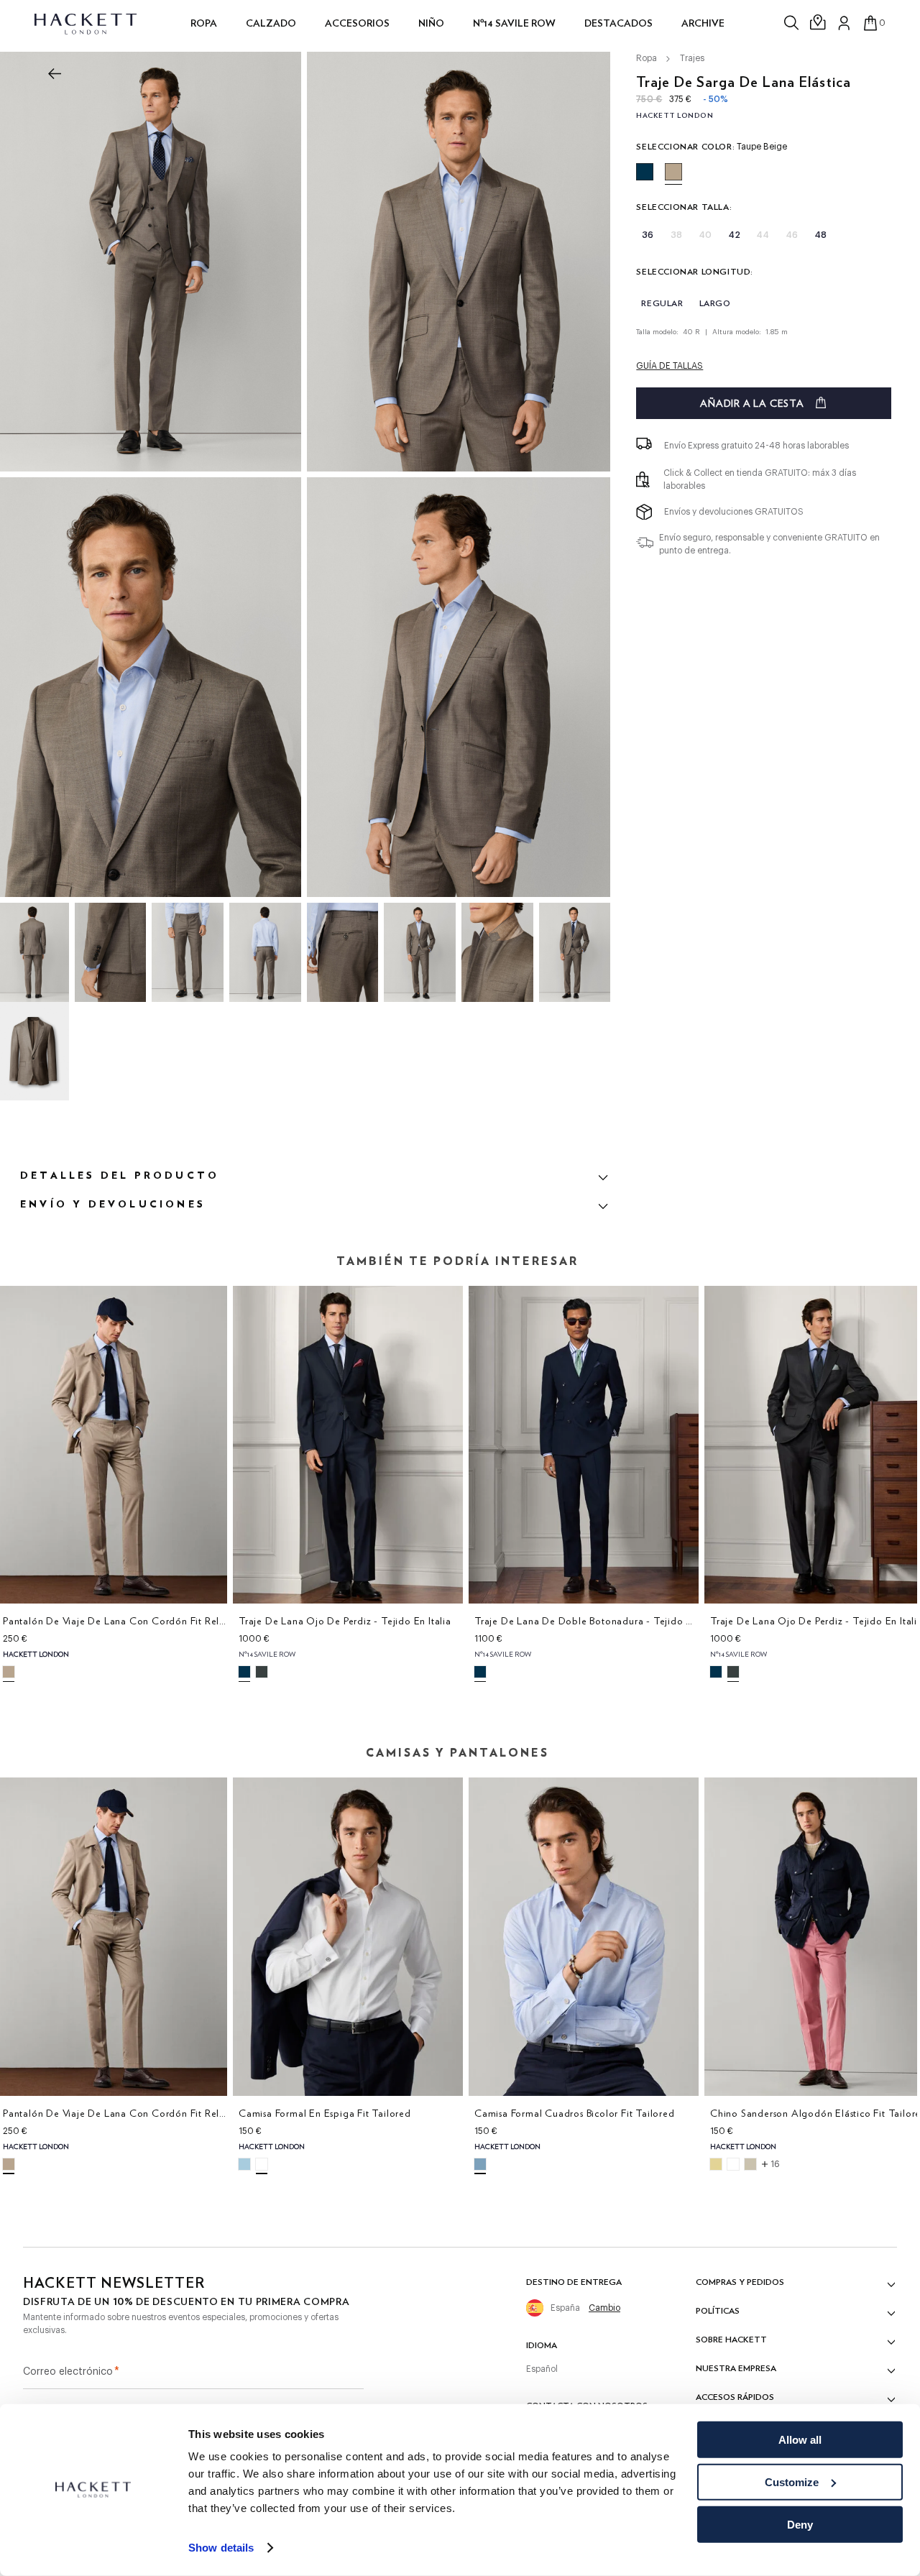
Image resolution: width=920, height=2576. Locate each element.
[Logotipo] (87, 23)
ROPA (204, 23)
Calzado (271, 23)
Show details (221, 2548)
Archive (703, 23)
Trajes (692, 58)
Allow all (800, 2440)
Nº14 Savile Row (514, 23)
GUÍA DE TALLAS (670, 366)
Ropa (647, 58)
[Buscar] (793, 23)
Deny (800, 2524)
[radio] (645, 172)
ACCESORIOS (357, 23)
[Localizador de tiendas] (819, 23)
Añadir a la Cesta (752, 403)
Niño (431, 23)
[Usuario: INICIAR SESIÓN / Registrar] (845, 23)
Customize (792, 2482)
